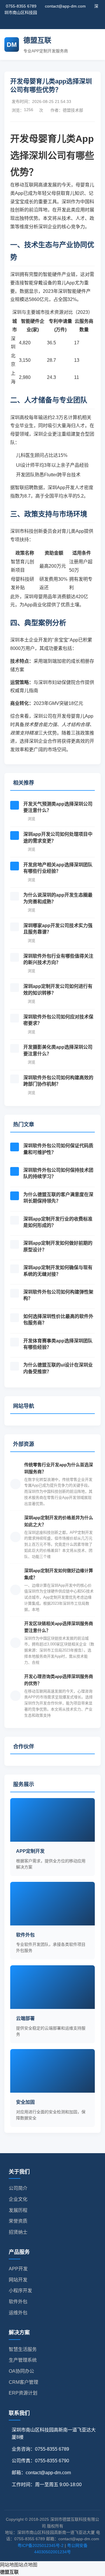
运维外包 (18, 2313)
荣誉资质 (18, 2221)
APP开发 (18, 2269)
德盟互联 (9, 2572)
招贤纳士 (18, 2232)
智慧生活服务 (23, 2349)
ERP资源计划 (23, 2393)
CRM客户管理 (23, 2382)
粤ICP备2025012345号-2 (41, 2545)
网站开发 (18, 2280)
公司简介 (18, 2188)
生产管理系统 (23, 2360)
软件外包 (18, 2302)
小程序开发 (20, 2291)
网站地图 (9, 2565)
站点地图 (28, 2565)
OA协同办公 (21, 2371)
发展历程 (18, 2210)
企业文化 (18, 2199)
